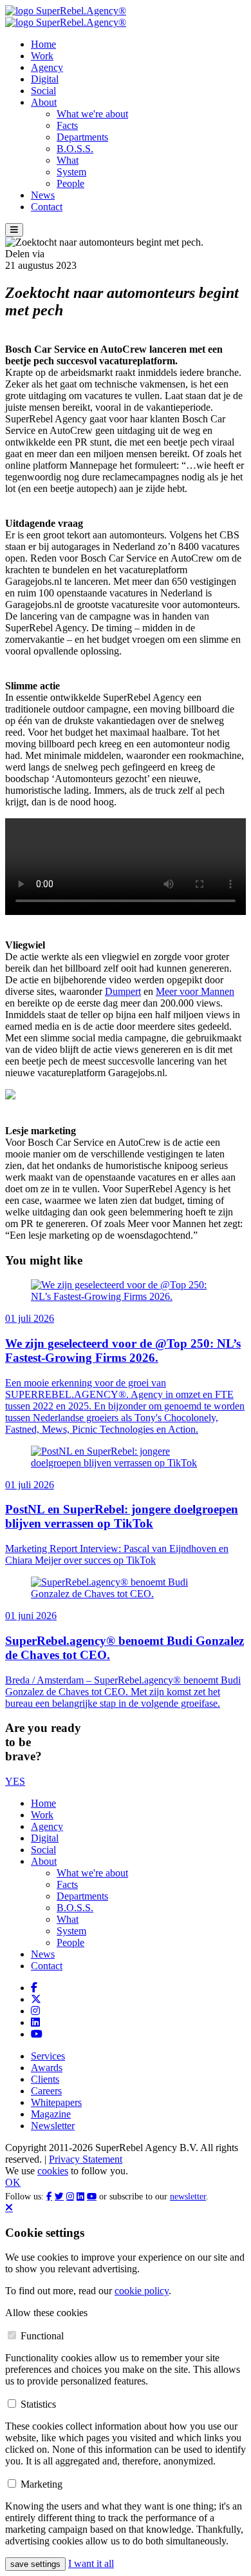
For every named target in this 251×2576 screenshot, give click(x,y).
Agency (47, 67)
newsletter (188, 2197)
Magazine (51, 2114)
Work (42, 56)
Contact (47, 207)
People (70, 183)
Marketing (42, 2484)
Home (43, 44)
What (68, 160)
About (44, 102)
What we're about (92, 114)
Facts (67, 125)
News (43, 195)
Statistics (38, 2404)
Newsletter (53, 2126)
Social (43, 91)
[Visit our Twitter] (36, 1999)
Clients (45, 2079)
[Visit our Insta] (35, 2011)
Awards (47, 2068)
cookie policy (142, 2291)
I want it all (91, 2563)
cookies (53, 2171)
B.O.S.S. (75, 149)
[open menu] (14, 230)
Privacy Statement (86, 2159)
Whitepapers (56, 2102)
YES (15, 1781)
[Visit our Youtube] (37, 2034)
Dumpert (123, 991)
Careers (46, 2091)
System (71, 172)
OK (13, 2182)
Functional (42, 2336)
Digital (45, 79)
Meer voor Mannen (195, 991)
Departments (82, 137)
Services (48, 2056)
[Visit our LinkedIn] (35, 2022)
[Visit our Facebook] (34, 1988)
